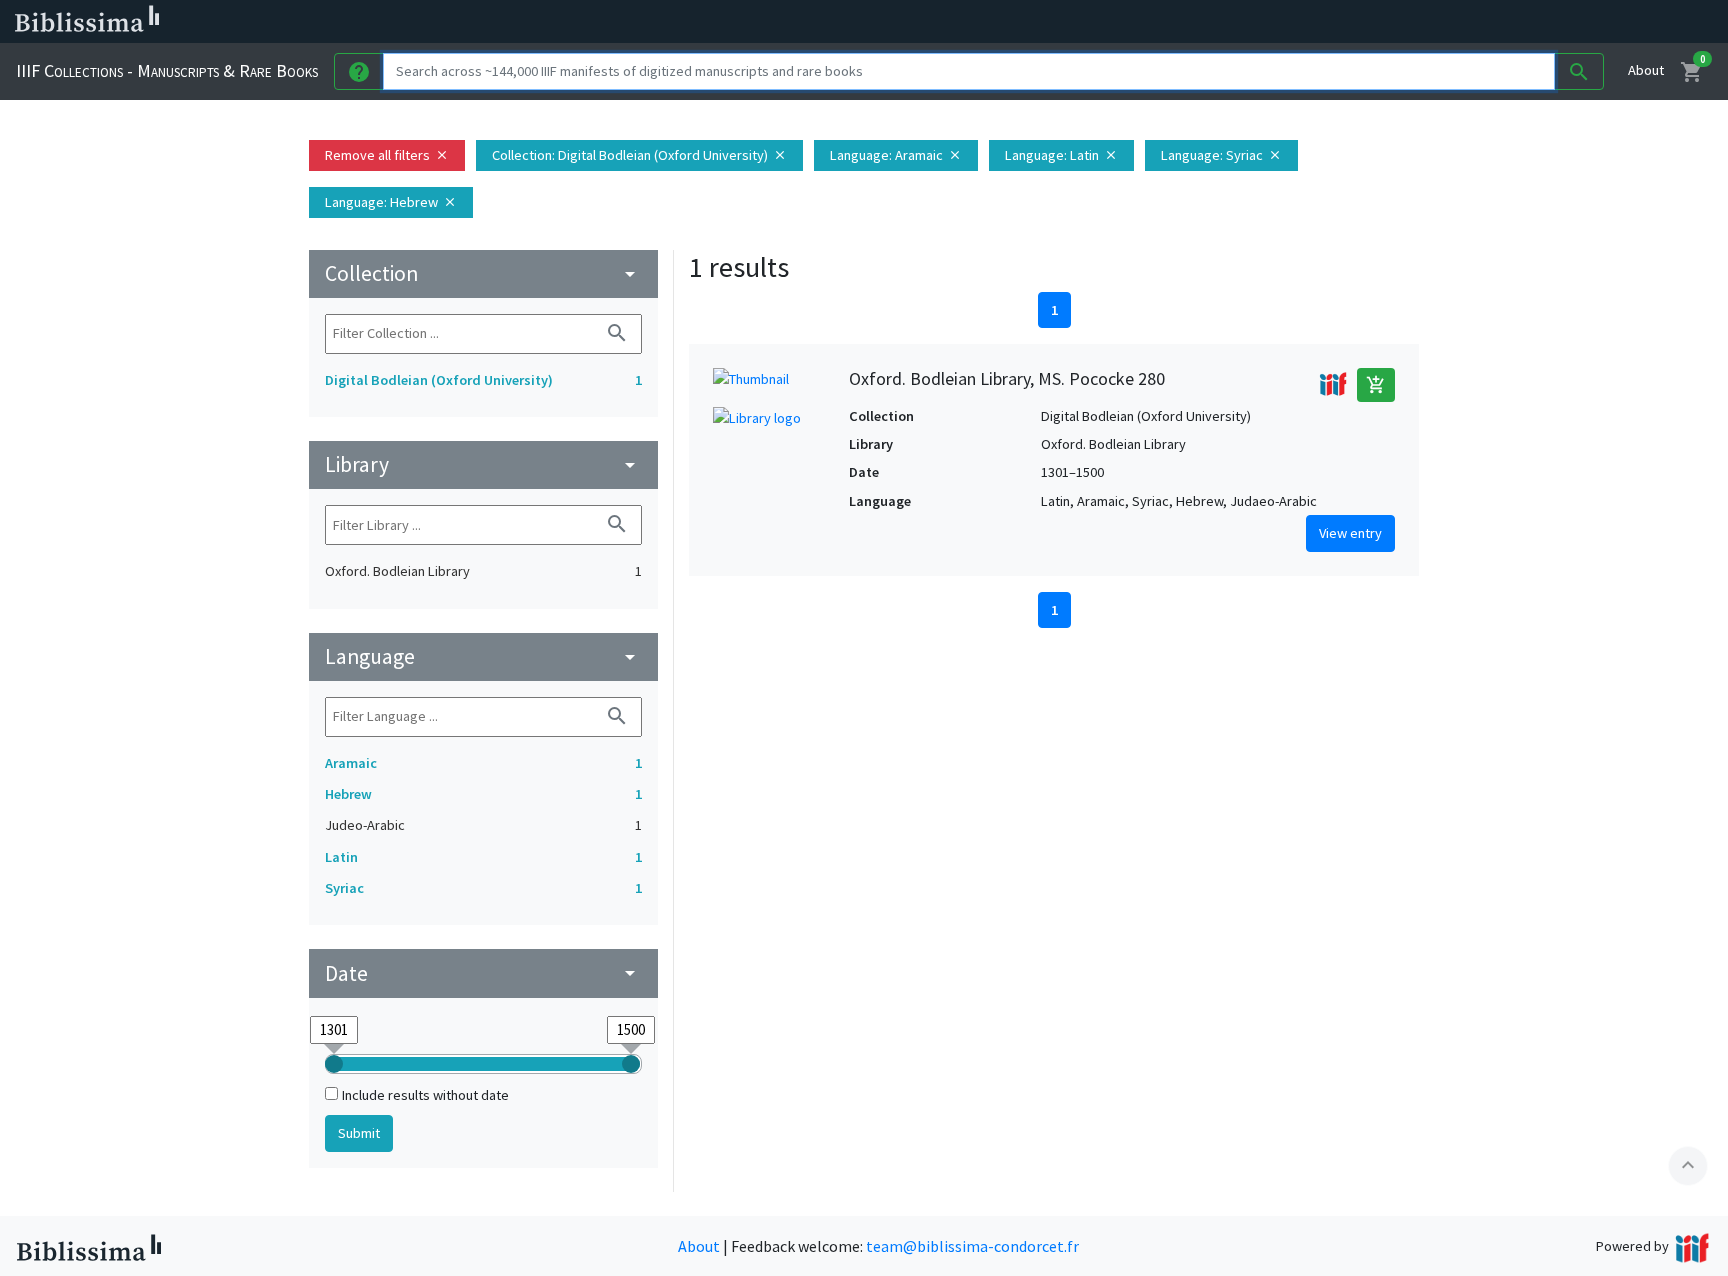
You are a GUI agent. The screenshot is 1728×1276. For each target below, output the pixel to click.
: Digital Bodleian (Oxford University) (639, 155)
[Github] (1088, 22)
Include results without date (425, 1095)
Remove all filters (387, 155)
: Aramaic (896, 155)
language (483, 656)
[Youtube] (1056, 22)
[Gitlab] (1120, 22)
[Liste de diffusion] (928, 22)
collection (483, 273)
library (483, 464)
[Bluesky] (992, 22)
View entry (1350, 533)
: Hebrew (391, 202)
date (483, 973)
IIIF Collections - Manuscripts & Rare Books (167, 70)
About (1646, 70)
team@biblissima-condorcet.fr (972, 1246)
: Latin (1061, 155)
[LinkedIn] (960, 22)
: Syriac (1221, 155)
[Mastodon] (1024, 22)
